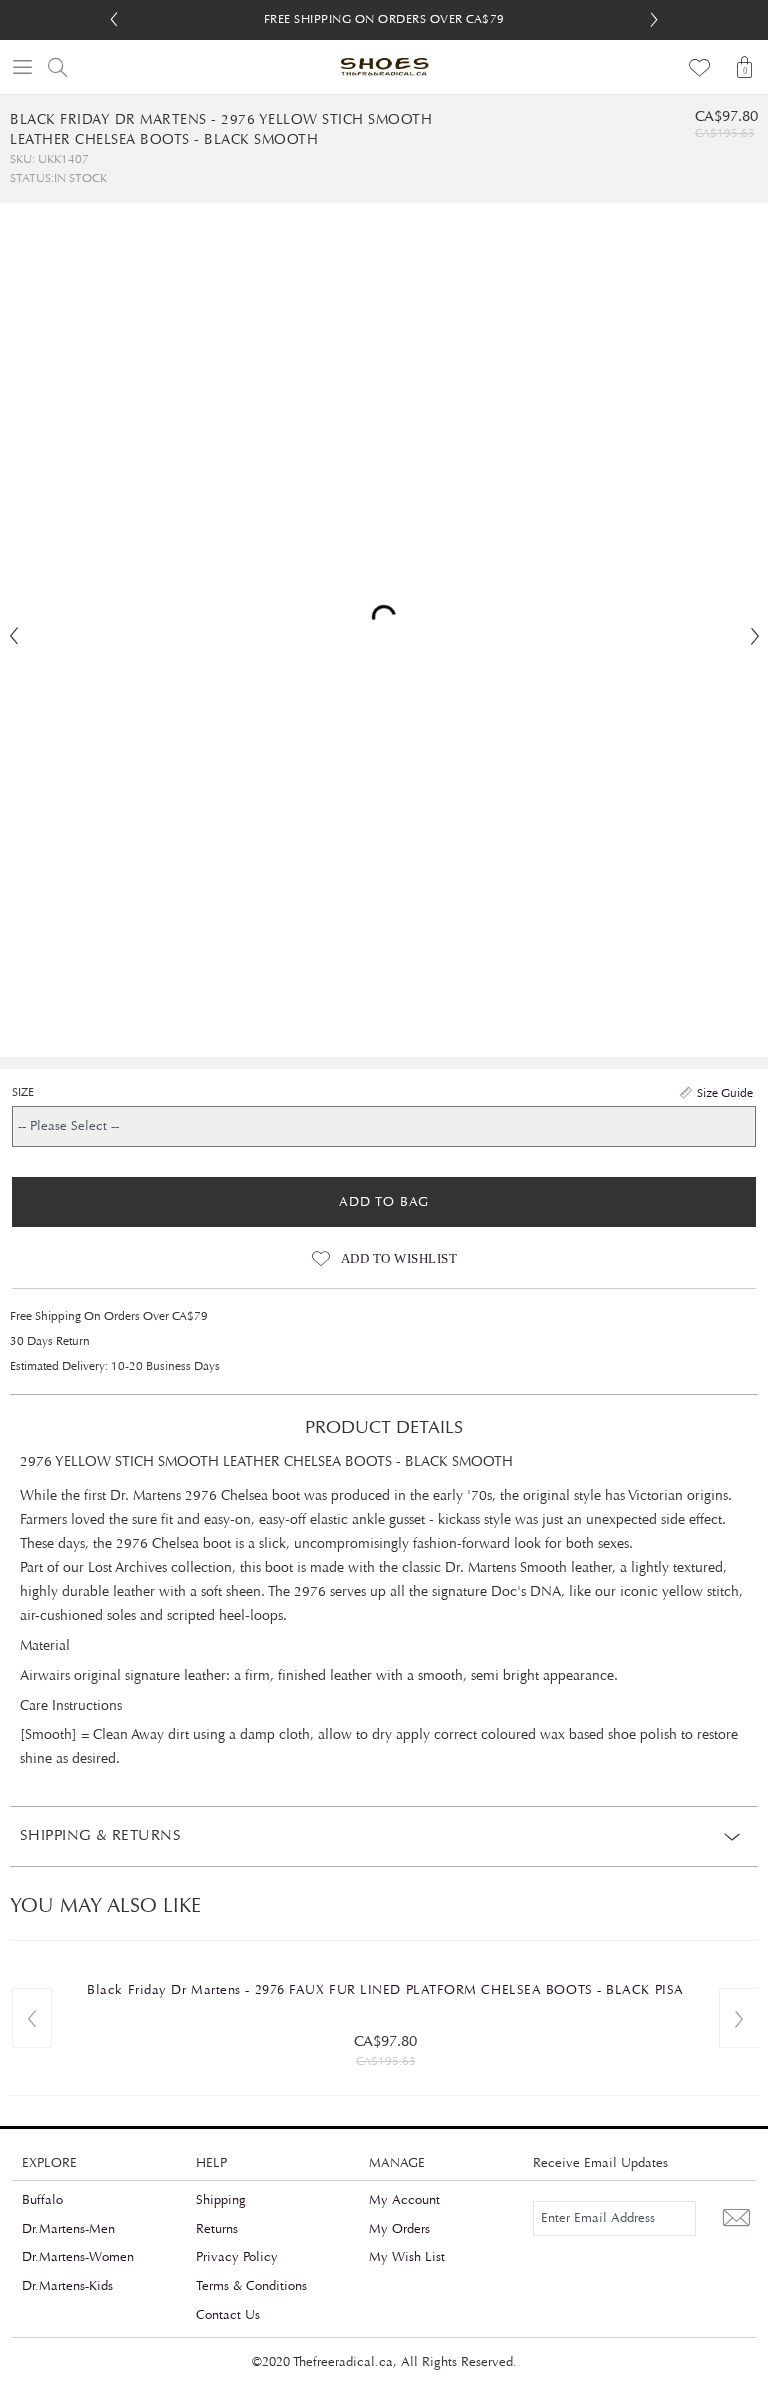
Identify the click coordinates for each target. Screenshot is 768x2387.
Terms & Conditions (251, 2286)
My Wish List (407, 2257)
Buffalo (42, 2200)
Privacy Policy (237, 2257)
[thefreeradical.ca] (384, 67)
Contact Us (228, 2315)
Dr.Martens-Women (78, 2257)
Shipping (221, 2200)
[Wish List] (700, 67)
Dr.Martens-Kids (67, 2286)
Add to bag (384, 1202)
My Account (404, 2200)
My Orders (399, 2229)
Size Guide (725, 1093)
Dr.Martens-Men (68, 2229)
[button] (654, 20)
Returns (217, 2229)
